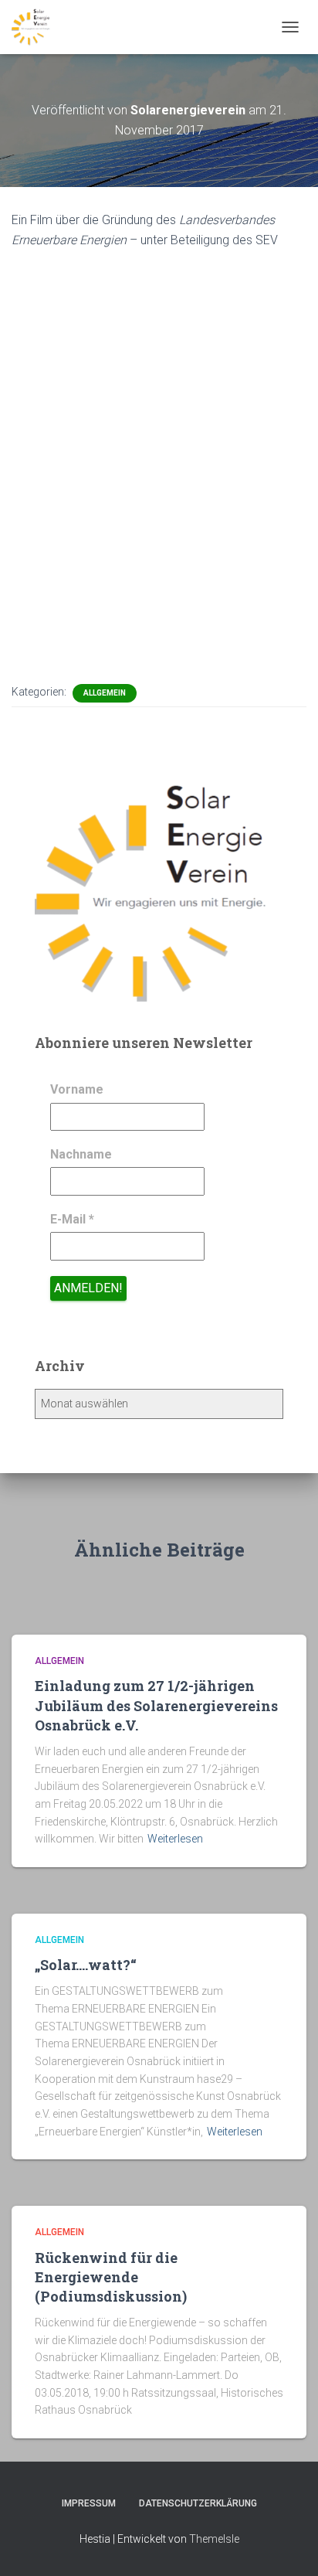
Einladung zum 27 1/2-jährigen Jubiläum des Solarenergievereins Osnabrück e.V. (156, 1705)
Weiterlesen (175, 1839)
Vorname (77, 1089)
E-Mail (72, 1219)
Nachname (81, 1154)
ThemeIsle (214, 2539)
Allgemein (105, 693)
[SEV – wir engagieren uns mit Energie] (37, 27)
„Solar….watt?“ (89, 1965)
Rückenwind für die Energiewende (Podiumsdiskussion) (111, 2277)
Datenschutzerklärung (198, 2503)
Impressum (89, 2503)
